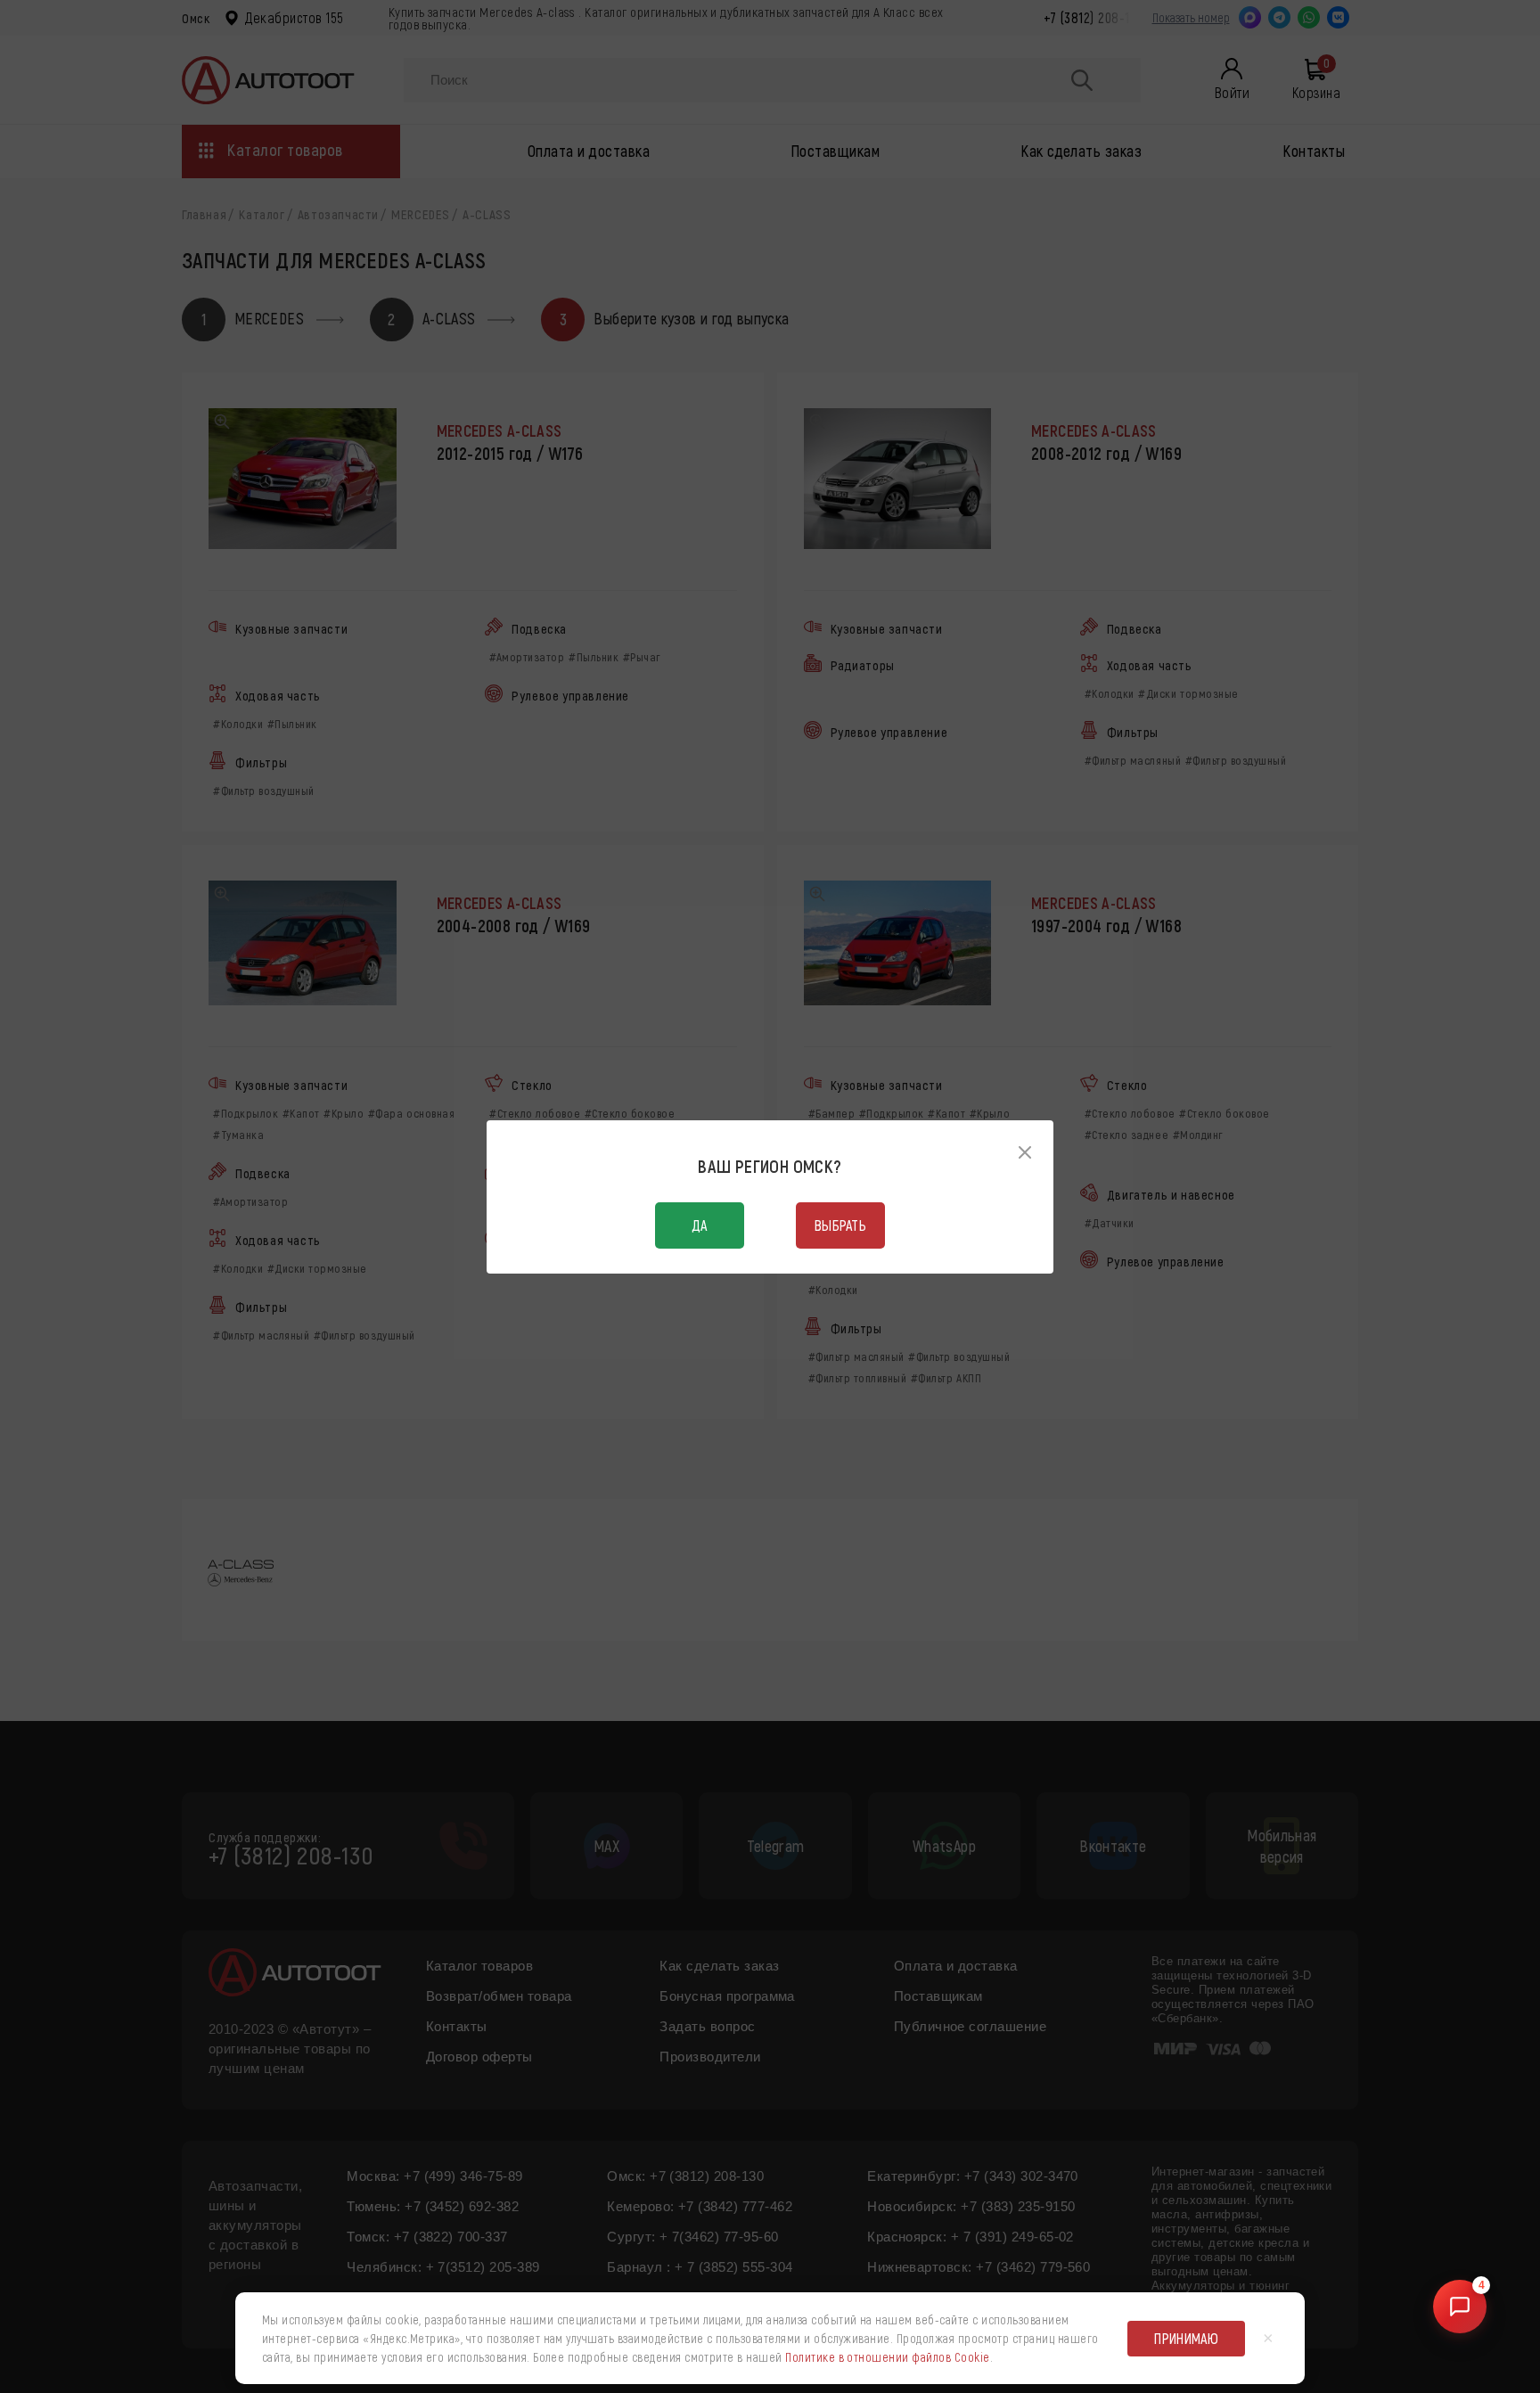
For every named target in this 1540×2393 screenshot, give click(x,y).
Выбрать (840, 1225)
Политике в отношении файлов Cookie (887, 2357)
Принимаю (1186, 2338)
